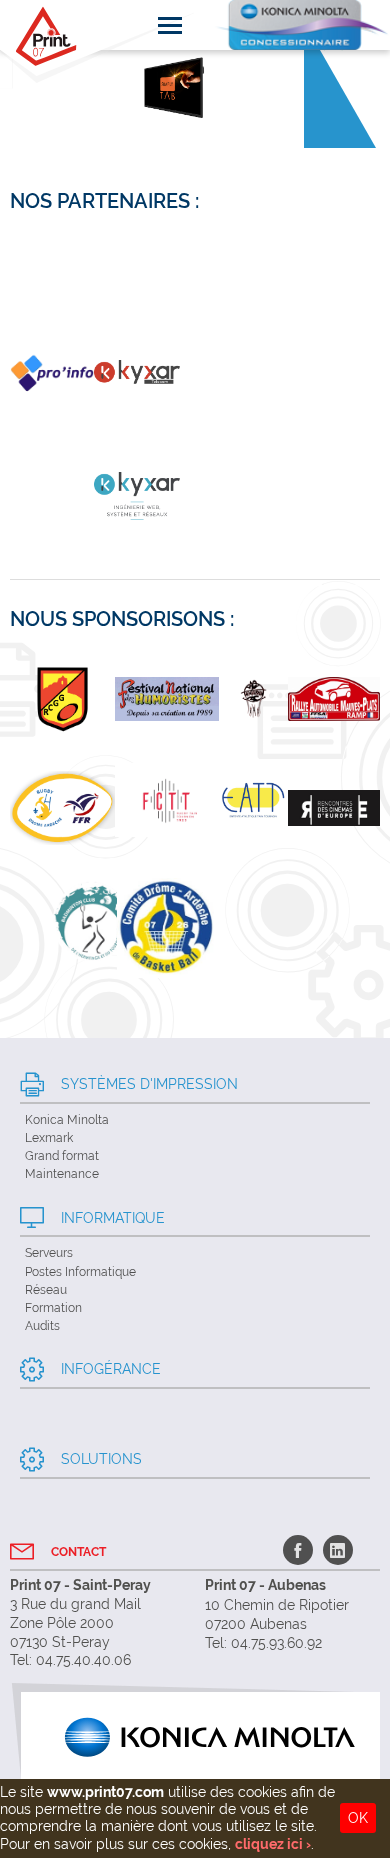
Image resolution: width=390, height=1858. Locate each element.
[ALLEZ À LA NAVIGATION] (170, 25)
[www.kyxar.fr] (52, 376)
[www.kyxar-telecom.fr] (137, 376)
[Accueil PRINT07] (46, 36)
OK (358, 1818)
